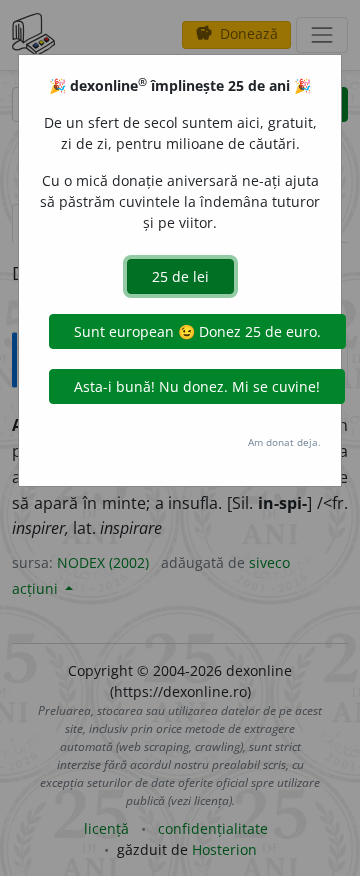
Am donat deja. (284, 442)
